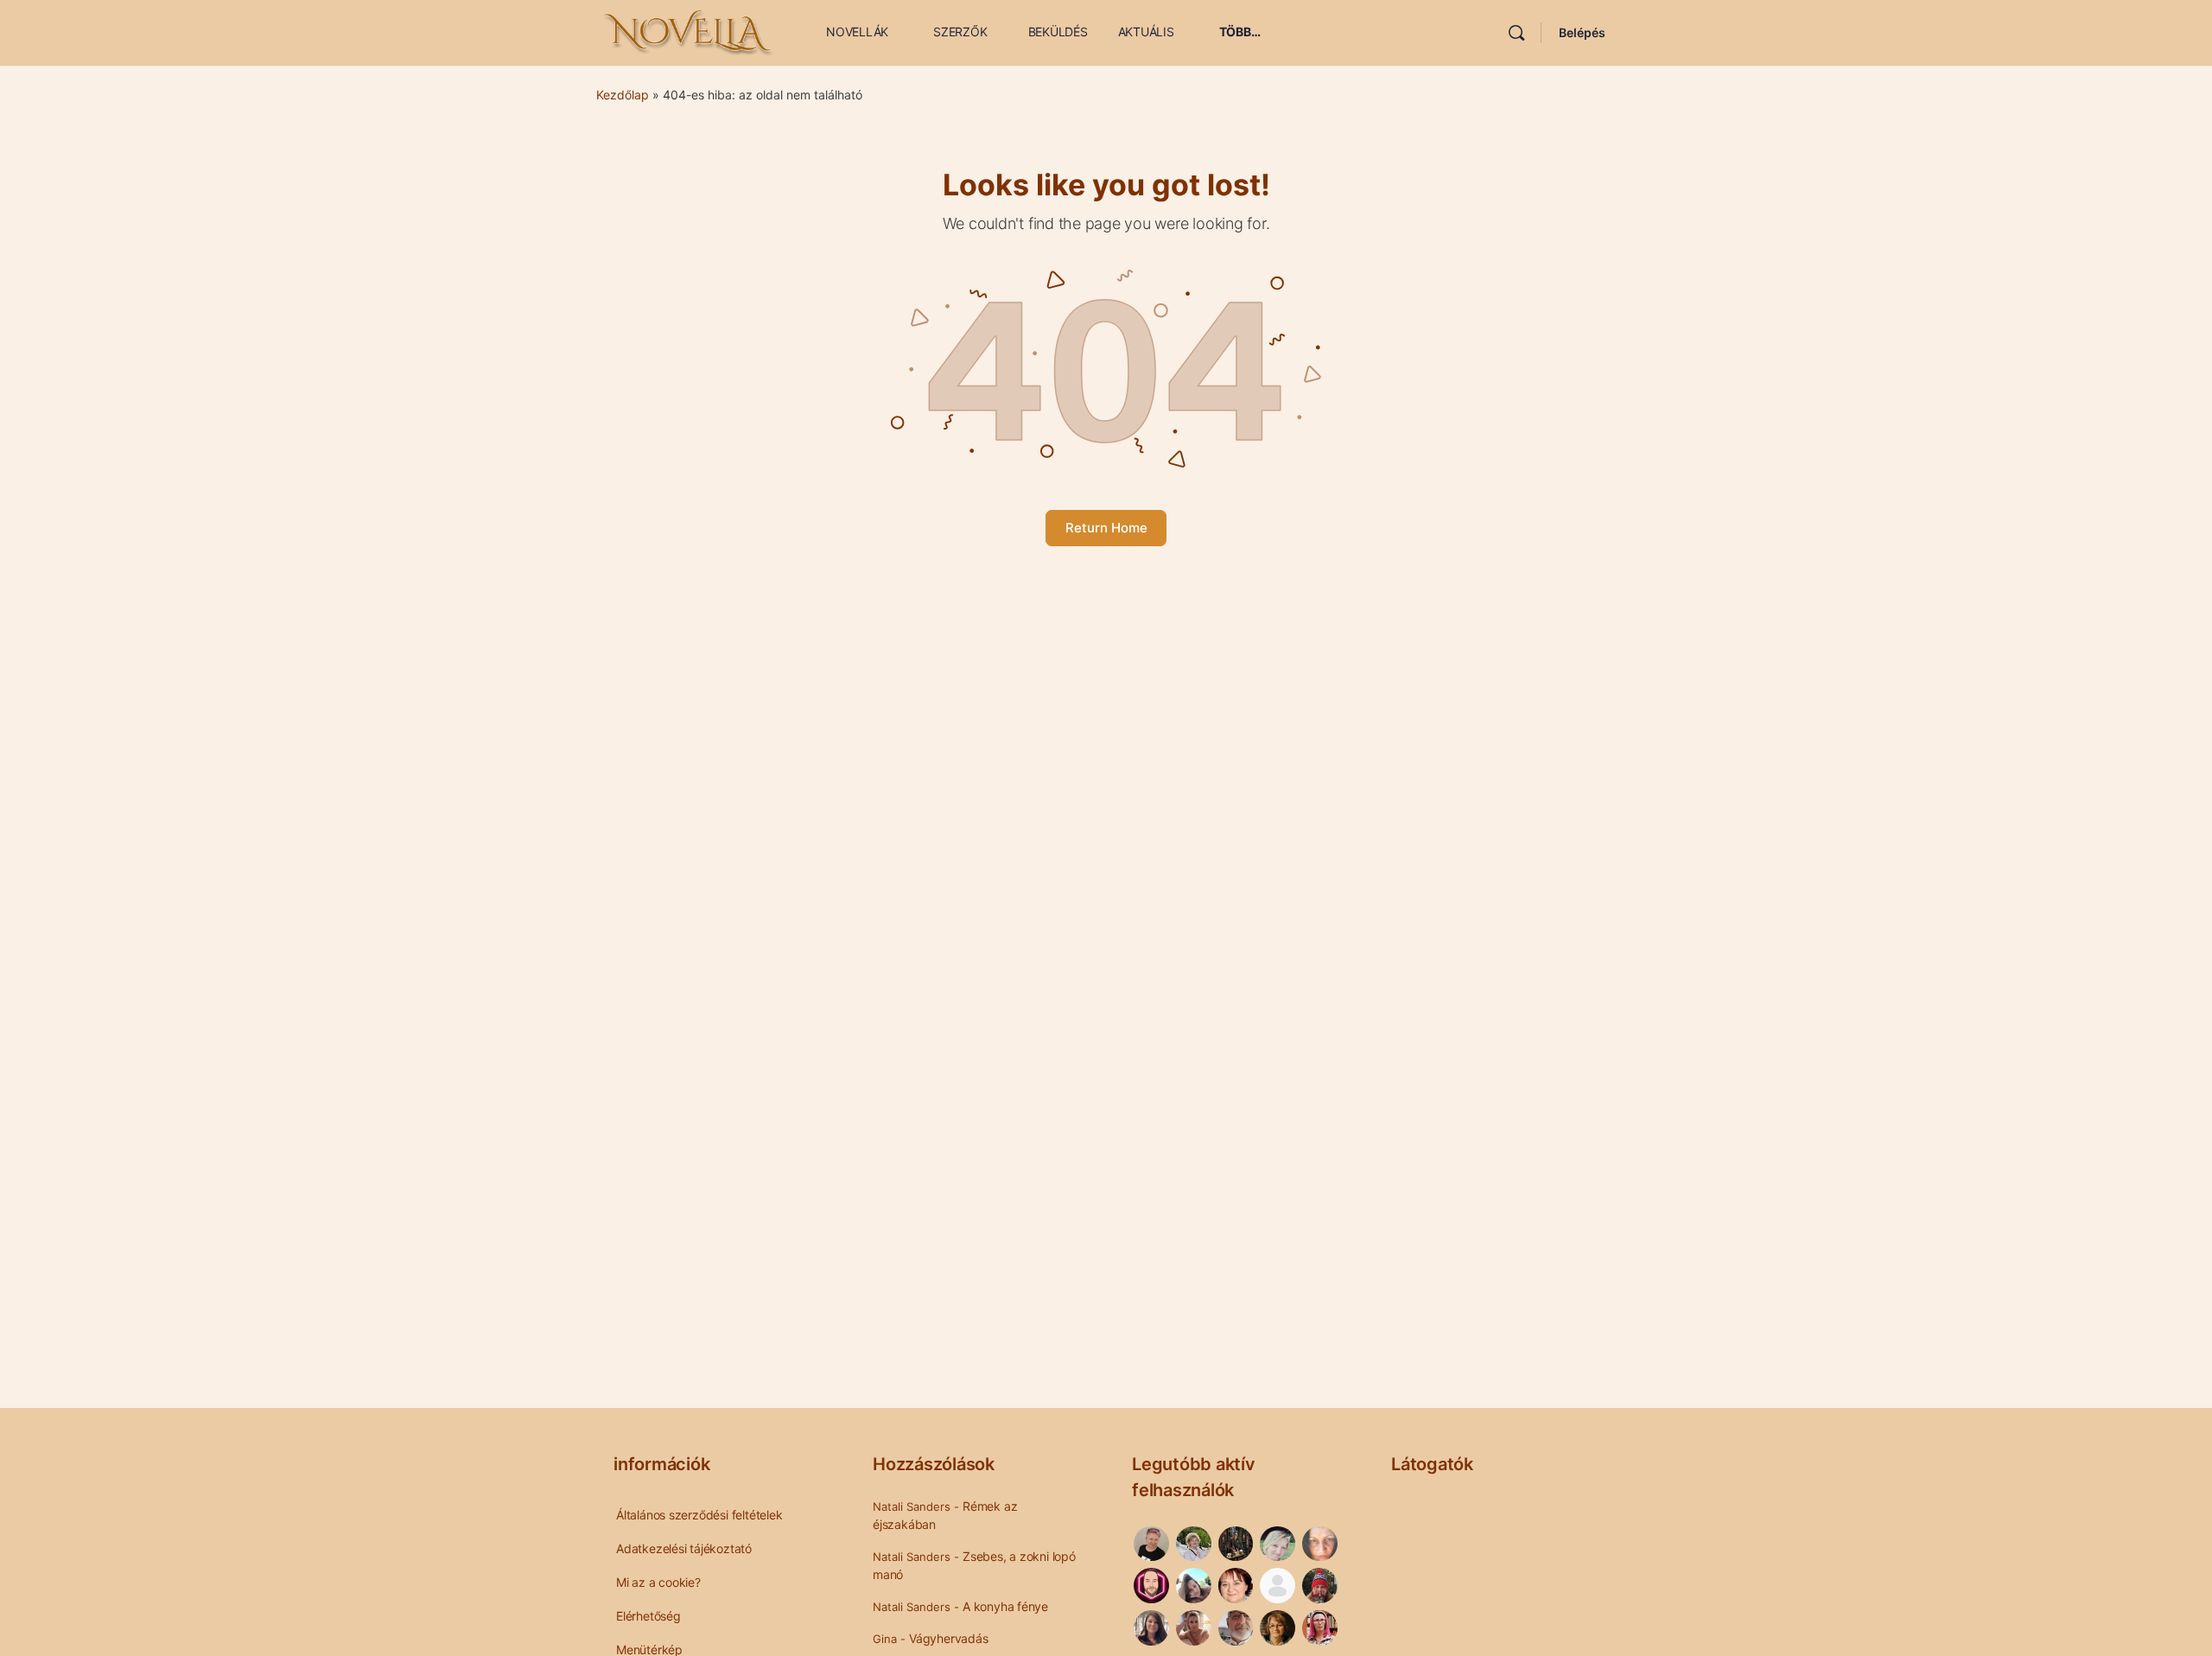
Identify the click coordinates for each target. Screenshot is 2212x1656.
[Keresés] (1516, 33)
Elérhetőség (648, 1616)
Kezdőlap (623, 95)
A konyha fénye (1005, 1606)
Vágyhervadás (948, 1638)
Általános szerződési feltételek (699, 1515)
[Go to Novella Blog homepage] (690, 32)
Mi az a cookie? (658, 1582)
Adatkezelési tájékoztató (684, 1548)
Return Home (1106, 528)
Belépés (1582, 32)
